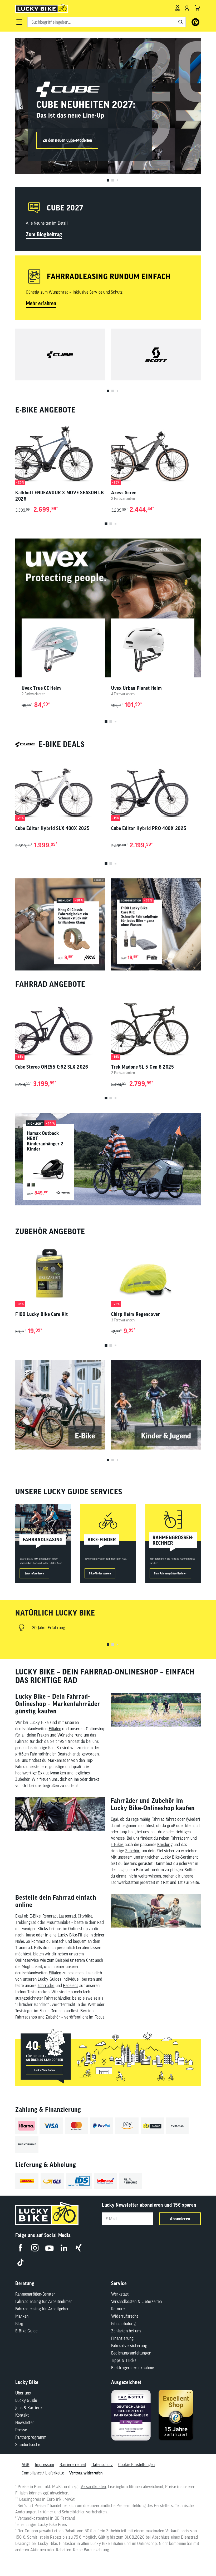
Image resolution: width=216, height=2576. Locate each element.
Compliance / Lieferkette (43, 2473)
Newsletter (25, 2422)
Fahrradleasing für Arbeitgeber (42, 2309)
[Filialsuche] (177, 8)
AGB (26, 2464)
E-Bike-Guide (26, 2331)
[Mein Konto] (187, 8)
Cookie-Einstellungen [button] (137, 2464)
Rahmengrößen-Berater (35, 2294)
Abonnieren (180, 2219)
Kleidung (165, 1844)
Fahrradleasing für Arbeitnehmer (44, 2301)
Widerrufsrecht (125, 2316)
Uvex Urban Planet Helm (136, 688)
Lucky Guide (26, 2400)
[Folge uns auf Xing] (78, 2248)
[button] (19, 22)
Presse (21, 2430)
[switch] (199, 2556)
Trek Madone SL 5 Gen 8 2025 (143, 1067)
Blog (19, 2323)
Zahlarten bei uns (126, 2331)
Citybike (85, 1916)
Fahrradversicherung (129, 2346)
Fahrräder (46, 1985)
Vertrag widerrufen (86, 2473)
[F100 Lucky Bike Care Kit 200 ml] (60, 1273)
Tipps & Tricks (124, 2360)
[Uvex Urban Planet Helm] (153, 650)
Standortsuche (28, 2444)
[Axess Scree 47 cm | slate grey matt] (156, 452)
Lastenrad (67, 1916)
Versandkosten (93, 2487)
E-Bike (35, 1916)
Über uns (23, 2393)
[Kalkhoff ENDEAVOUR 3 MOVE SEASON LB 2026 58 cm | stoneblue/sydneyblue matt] (60, 452)
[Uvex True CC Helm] (63, 650)
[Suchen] (181, 22)
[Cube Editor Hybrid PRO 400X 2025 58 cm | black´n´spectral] (156, 788)
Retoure (118, 2309)
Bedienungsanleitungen (131, 2353)
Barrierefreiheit (73, 2464)
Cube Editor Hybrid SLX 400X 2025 (52, 828)
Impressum (45, 2464)
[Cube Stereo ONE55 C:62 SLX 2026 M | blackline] (60, 1026)
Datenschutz (102, 2464)
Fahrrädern (180, 1838)
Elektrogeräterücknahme (132, 2368)
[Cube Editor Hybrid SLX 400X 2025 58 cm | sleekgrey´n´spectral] (60, 788)
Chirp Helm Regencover (136, 1314)
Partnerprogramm (31, 2437)
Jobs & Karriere (28, 2408)
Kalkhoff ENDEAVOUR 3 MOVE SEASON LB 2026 (60, 496)
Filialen (55, 1729)
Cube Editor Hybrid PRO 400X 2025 (149, 828)
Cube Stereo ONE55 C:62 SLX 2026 (52, 1067)
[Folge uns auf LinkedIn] (64, 2248)
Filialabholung (123, 2323)
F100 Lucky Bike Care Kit (42, 1314)
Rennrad (50, 1916)
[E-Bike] (60, 1405)
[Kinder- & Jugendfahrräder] (156, 1405)
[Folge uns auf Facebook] (20, 2248)
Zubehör (132, 1851)
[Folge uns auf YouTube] (49, 2248)
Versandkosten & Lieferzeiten (137, 2301)
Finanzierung (122, 2338)
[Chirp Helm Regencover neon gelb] (156, 1273)
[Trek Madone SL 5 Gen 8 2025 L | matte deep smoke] (156, 1026)
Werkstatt (120, 2294)
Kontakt (22, 2415)
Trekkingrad (26, 1922)
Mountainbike (58, 1922)
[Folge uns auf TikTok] (20, 2262)
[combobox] (107, 22)
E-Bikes (117, 1844)
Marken (22, 2316)
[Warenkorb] (198, 8)
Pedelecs (71, 1985)
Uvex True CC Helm (41, 688)
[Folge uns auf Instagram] (35, 2248)
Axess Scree (124, 493)
